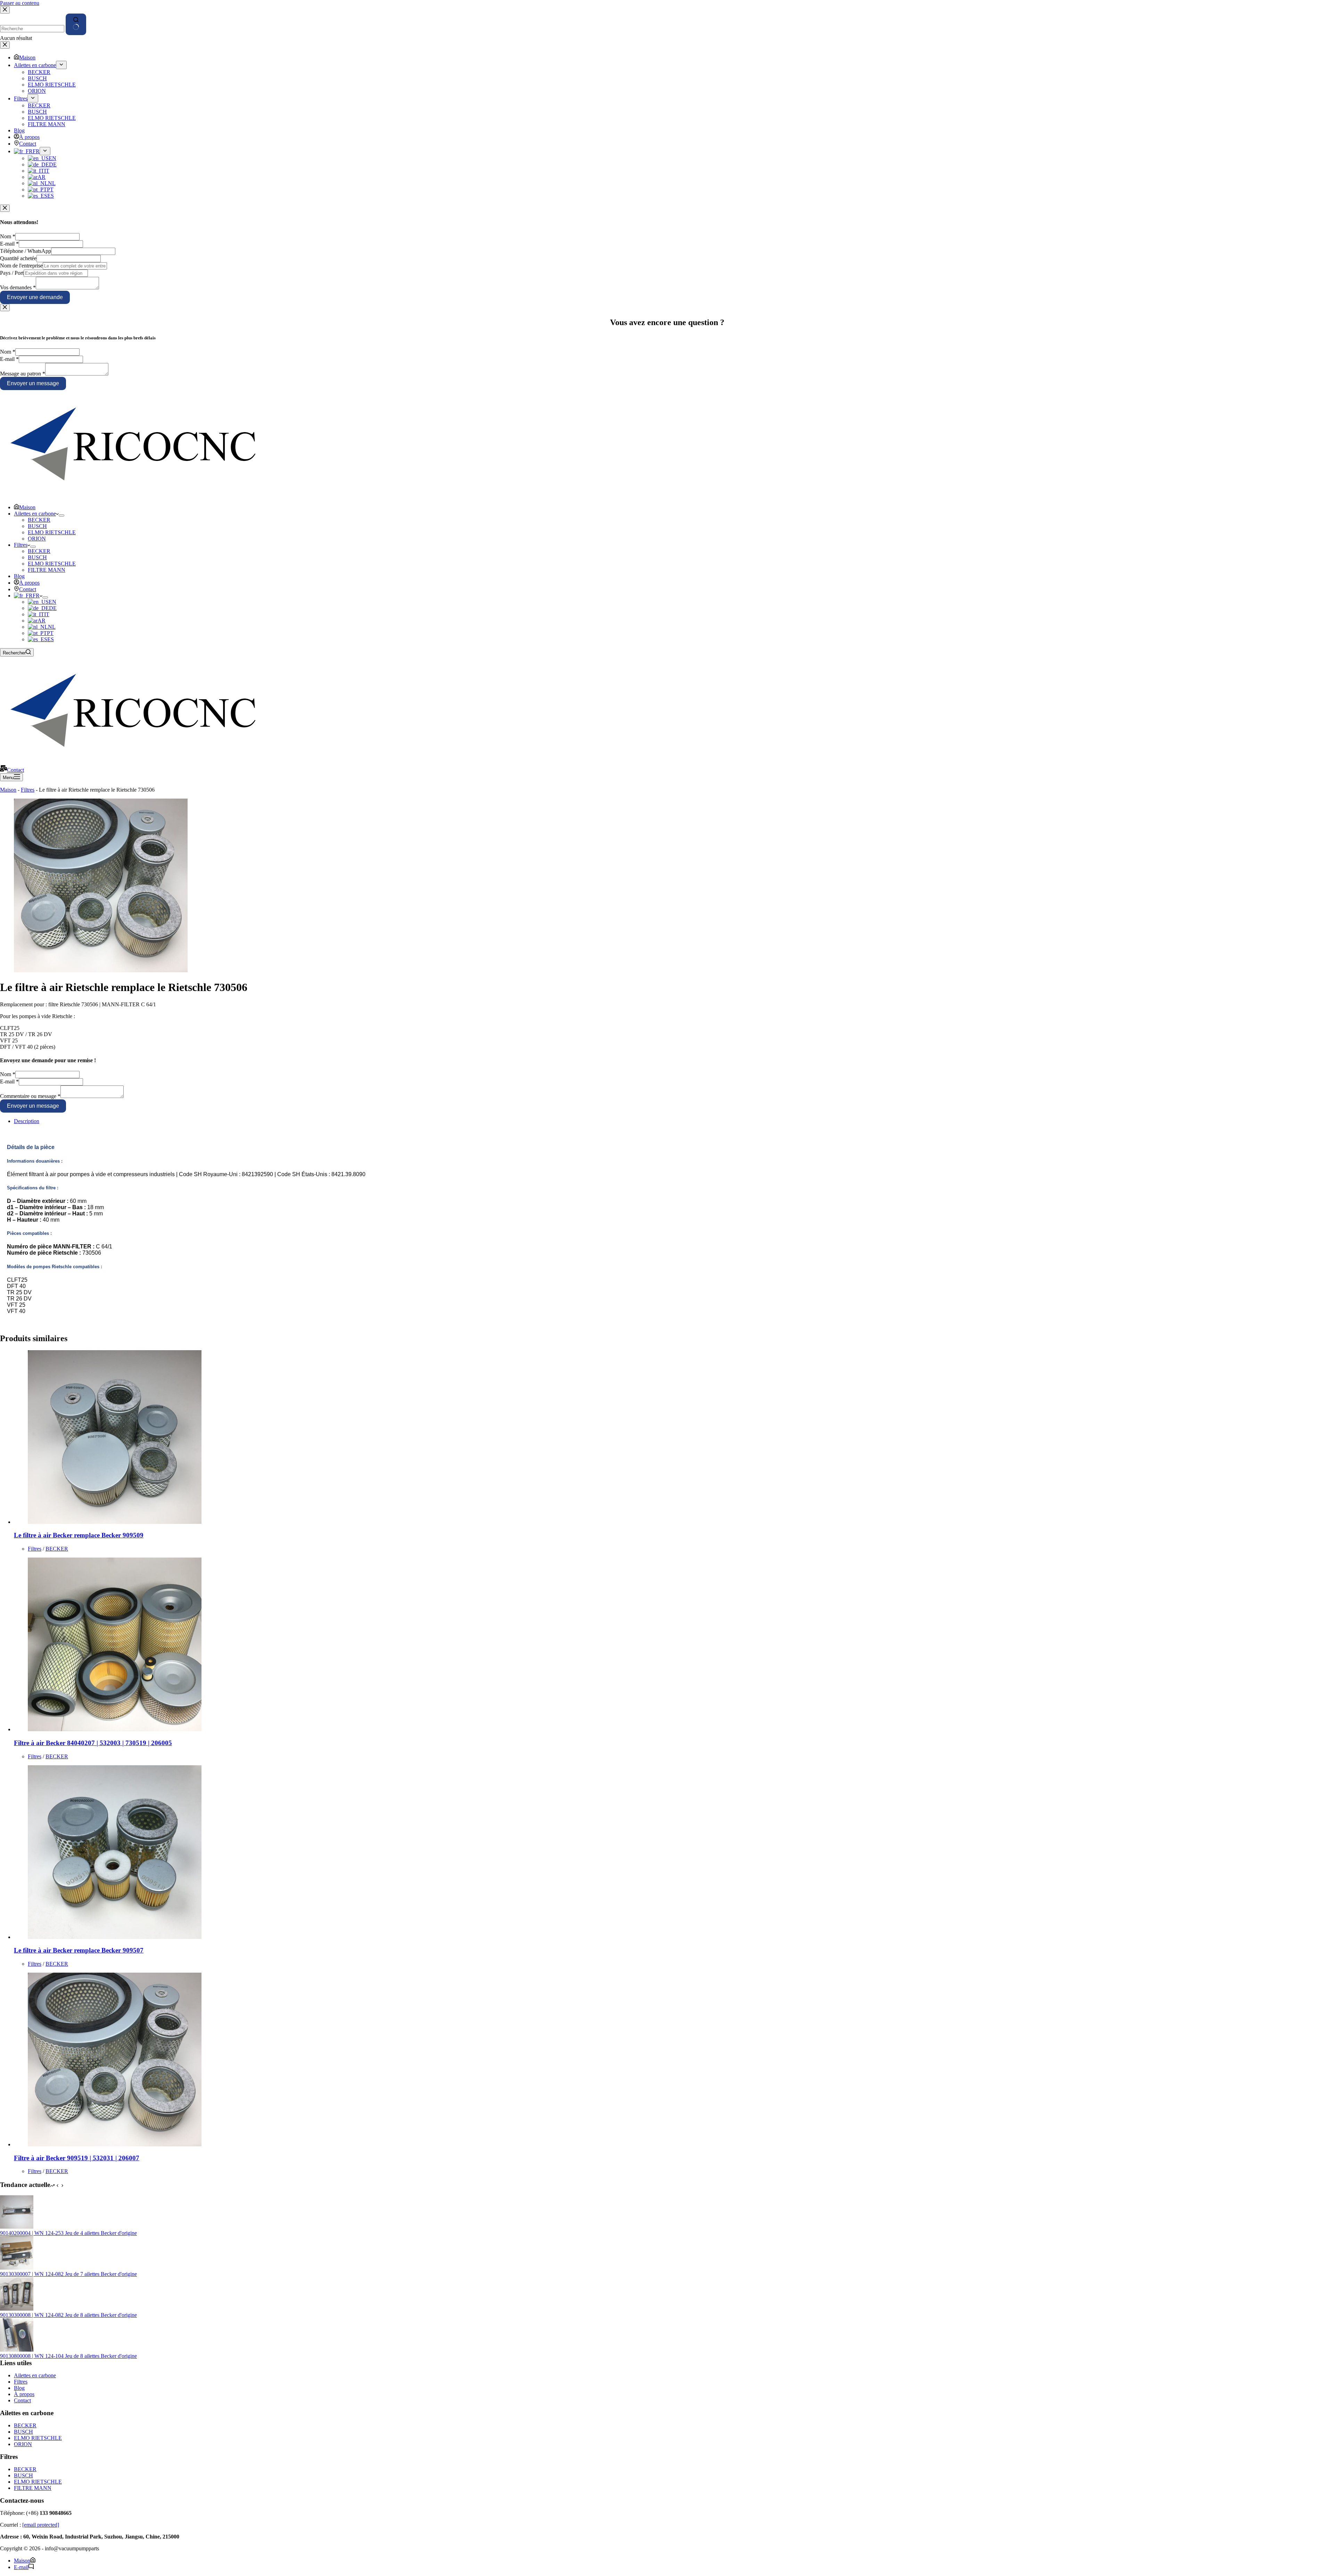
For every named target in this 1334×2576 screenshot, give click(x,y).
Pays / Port (12, 273)
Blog (19, 576)
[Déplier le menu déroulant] (61, 515)
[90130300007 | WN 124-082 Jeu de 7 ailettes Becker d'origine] (17, 2268)
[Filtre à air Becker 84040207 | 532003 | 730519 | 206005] (115, 1729)
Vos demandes (18, 287)
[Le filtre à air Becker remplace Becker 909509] (115, 1522)
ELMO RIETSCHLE (52, 532)
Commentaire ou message (30, 1096)
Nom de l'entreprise (21, 266)
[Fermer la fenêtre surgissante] (5, 208)
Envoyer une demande (35, 297)
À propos (29, 583)
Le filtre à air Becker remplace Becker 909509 (79, 1535)
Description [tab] (27, 1121)
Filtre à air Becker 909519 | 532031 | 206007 (77, 2158)
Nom (8, 236)
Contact (28, 589)
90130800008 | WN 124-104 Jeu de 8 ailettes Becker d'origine (68, 2356)
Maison (27, 507)
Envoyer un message (33, 383)
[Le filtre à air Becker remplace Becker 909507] (115, 1937)
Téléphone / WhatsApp (26, 251)
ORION (37, 539)
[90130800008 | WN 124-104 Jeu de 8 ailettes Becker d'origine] (17, 2350)
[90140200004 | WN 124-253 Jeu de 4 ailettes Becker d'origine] (17, 2227)
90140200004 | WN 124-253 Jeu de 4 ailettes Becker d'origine (68, 2233)
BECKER (39, 520)
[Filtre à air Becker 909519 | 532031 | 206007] (115, 2144)
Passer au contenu (20, 3)
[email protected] (41, 2525)
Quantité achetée (18, 258)
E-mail (9, 244)
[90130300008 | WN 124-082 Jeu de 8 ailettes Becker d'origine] (17, 2309)
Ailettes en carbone (35, 514)
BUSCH (37, 526)
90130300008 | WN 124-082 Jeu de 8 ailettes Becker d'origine (68, 2315)
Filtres (21, 545)
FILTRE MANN (47, 570)
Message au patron (23, 374)
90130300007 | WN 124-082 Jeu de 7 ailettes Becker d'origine (68, 2274)
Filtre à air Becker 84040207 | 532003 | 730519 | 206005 (93, 1743)
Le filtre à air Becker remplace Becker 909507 (79, 1950)
